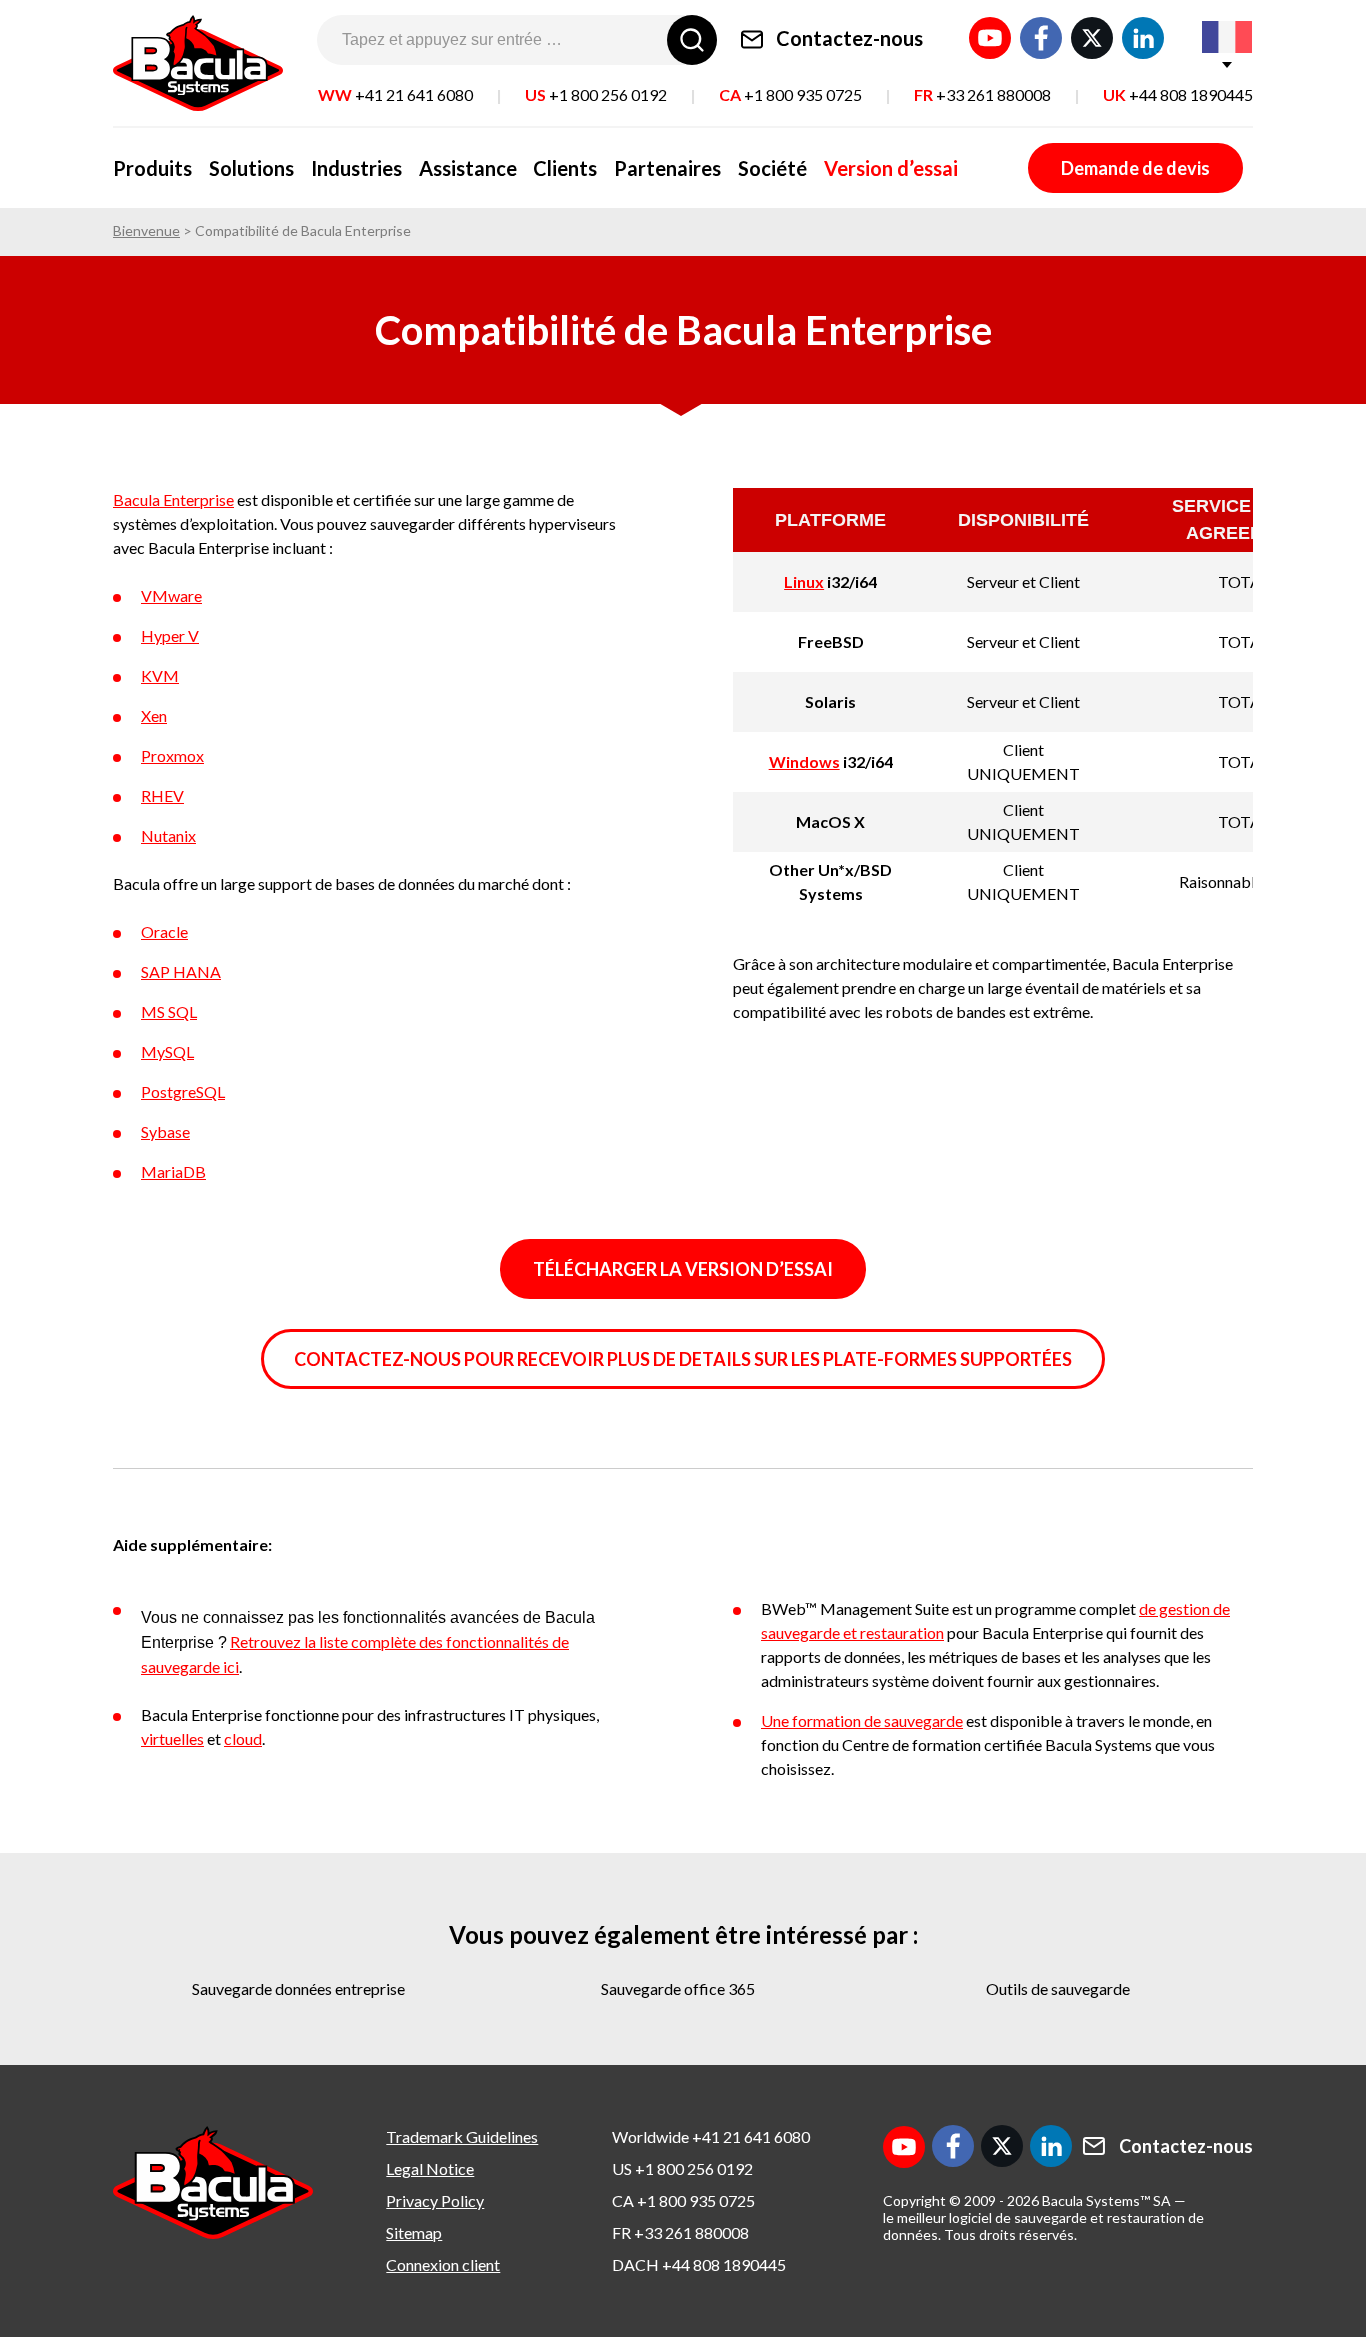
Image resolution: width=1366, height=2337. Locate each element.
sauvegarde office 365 (678, 1988)
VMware (171, 595)
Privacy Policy (435, 2200)
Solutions (251, 168)
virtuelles (172, 1738)
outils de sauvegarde (1058, 1988)
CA (790, 94)
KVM (160, 675)
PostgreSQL (183, 1091)
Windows (804, 761)
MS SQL (169, 1011)
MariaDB (173, 1171)
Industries (356, 168)
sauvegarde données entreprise (298, 1988)
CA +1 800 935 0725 (683, 2200)
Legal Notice (430, 2168)
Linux (804, 581)
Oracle (164, 931)
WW (395, 94)
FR (982, 94)
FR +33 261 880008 (680, 2232)
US (596, 94)
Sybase (165, 1131)
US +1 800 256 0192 (682, 2168)
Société (772, 168)
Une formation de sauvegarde (862, 1720)
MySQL (167, 1051)
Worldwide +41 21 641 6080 (711, 2136)
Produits (152, 168)
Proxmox (172, 755)
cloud (243, 1738)
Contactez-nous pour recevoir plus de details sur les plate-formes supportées (683, 1359)
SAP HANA (181, 971)
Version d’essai (891, 168)
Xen (154, 715)
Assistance (468, 168)
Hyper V (170, 635)
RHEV (162, 795)
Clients (565, 168)
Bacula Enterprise (173, 499)
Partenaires (667, 168)
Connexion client (443, 2264)
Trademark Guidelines (462, 2136)
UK (1178, 94)
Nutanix (168, 835)
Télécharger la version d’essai (683, 1269)
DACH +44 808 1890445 (699, 2264)
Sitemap (414, 2232)
